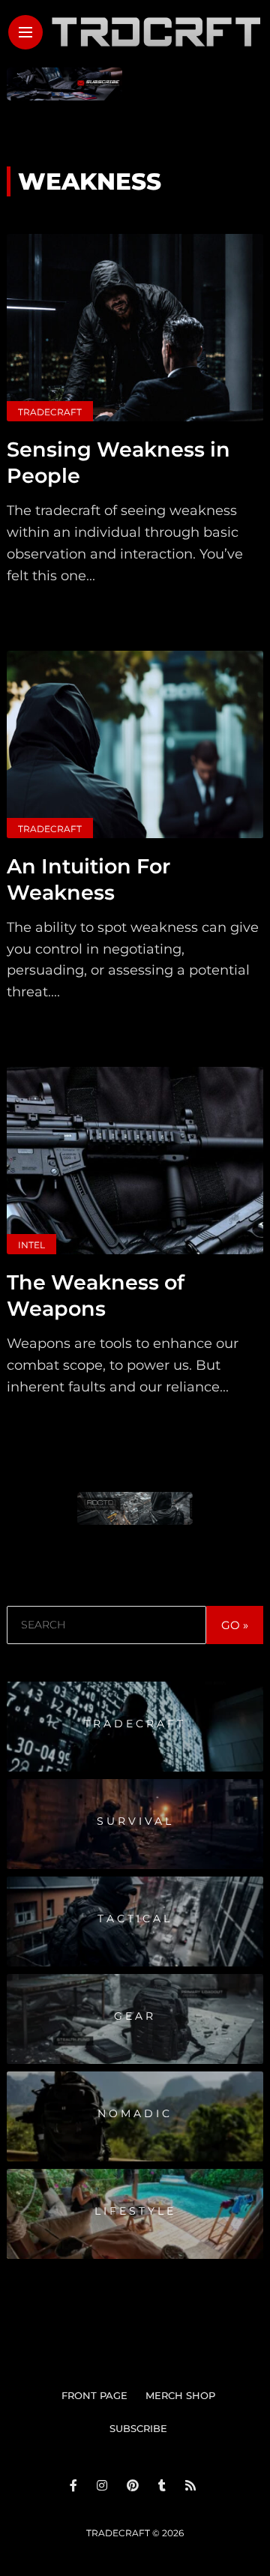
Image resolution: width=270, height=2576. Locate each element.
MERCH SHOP (180, 2395)
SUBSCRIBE (138, 2428)
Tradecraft (50, 412)
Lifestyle (135, 2211)
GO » (235, 1625)
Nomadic (135, 2113)
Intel (31, 1245)
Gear (135, 2016)
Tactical (135, 1919)
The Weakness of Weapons (96, 1295)
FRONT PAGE (94, 2395)
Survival (135, 1821)
